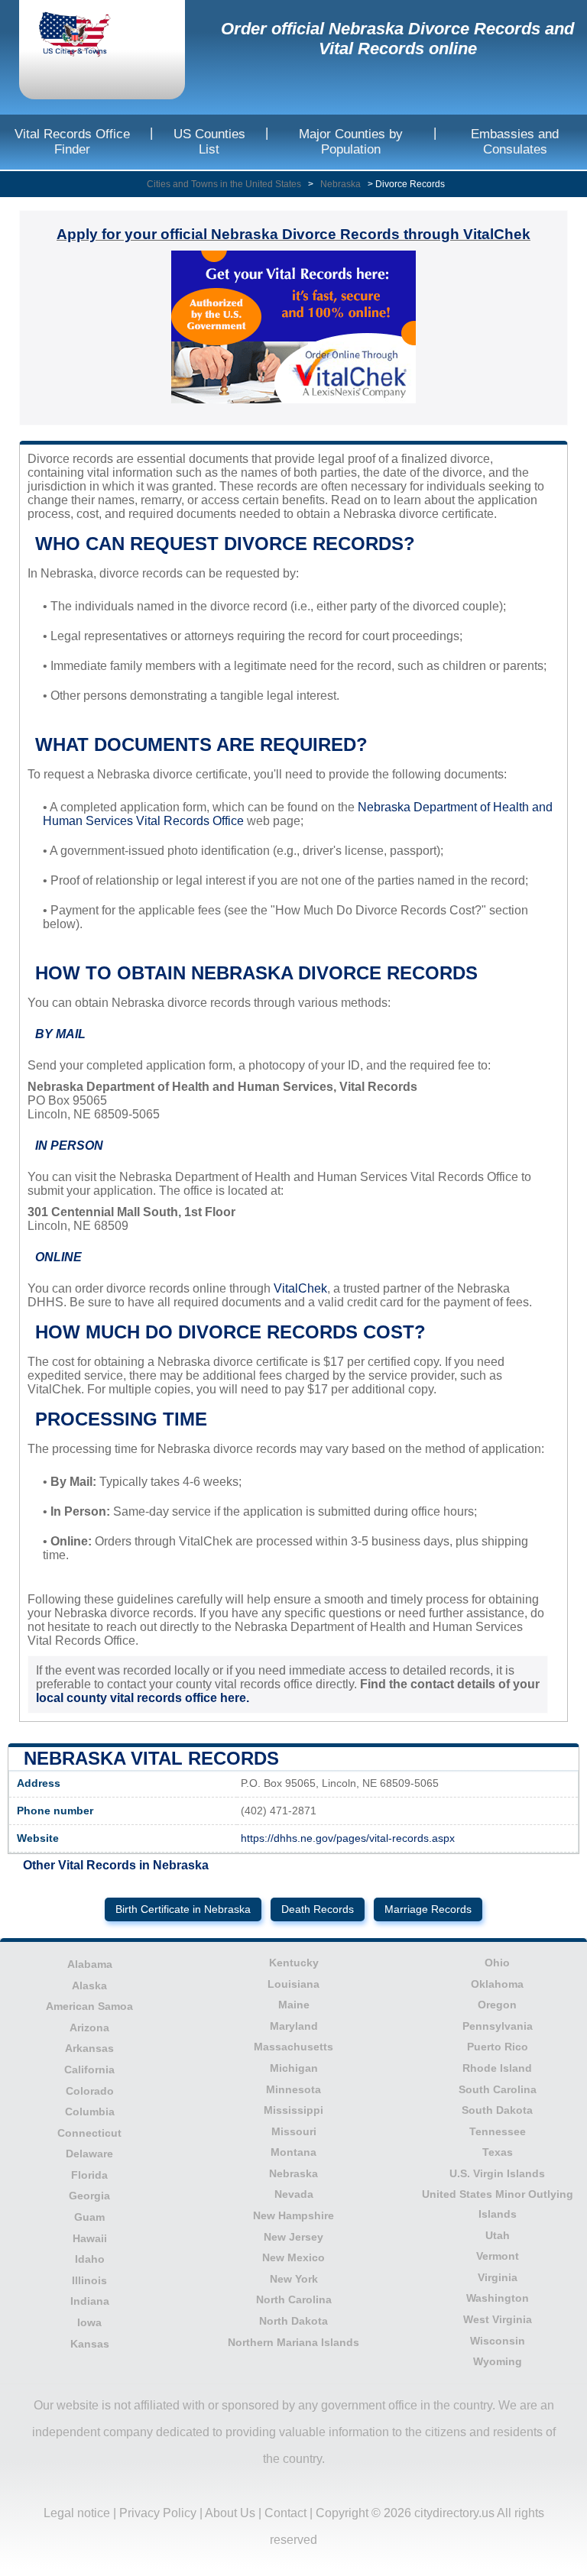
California (89, 2070)
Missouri (294, 2131)
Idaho (90, 2259)
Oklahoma (497, 1984)
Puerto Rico (498, 2047)
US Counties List (209, 142)
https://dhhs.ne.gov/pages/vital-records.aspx (348, 1838)
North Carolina (294, 2299)
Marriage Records (428, 1909)
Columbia (90, 2112)
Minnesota (293, 2089)
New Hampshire (293, 2215)
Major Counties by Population (351, 142)
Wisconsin (498, 2341)
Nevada (294, 2194)
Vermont (498, 2256)
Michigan (294, 2068)
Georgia (89, 2196)
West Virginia (498, 2319)
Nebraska (341, 184)
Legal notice (77, 2513)
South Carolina (498, 2089)
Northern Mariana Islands (293, 2342)
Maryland (294, 2026)
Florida (89, 2175)
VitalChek (300, 1288)
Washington (498, 2298)
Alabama (90, 1964)
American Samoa (89, 2006)
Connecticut (89, 2133)
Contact (285, 2513)
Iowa (89, 2322)
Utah (498, 2235)
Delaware (89, 2154)
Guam (89, 2217)
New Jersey (293, 2237)
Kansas (90, 2344)
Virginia (498, 2277)
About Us (230, 2513)
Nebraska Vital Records (151, 1758)
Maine (294, 2005)
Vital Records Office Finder (72, 142)
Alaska (89, 1985)
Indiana (90, 2301)
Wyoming (498, 2361)
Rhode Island (497, 2068)
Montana (293, 2152)
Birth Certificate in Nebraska (183, 1909)
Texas (498, 2152)
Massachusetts (293, 2047)
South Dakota (497, 2110)
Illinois (89, 2280)
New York (294, 2279)
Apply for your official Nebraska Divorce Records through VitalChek (293, 234)
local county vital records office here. (143, 1698)
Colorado (90, 2091)
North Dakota (293, 2321)
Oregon (497, 2005)
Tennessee (498, 2131)
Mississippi (293, 2110)
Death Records (318, 1909)
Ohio (497, 1963)
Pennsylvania (498, 2026)
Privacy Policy (158, 2513)
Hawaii (90, 2238)
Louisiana (293, 1984)
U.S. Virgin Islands (497, 2173)
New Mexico (293, 2257)
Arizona (89, 2027)
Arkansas (89, 2048)
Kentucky (294, 1963)
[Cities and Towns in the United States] (88, 36)
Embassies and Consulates (515, 142)
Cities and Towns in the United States (224, 184)
